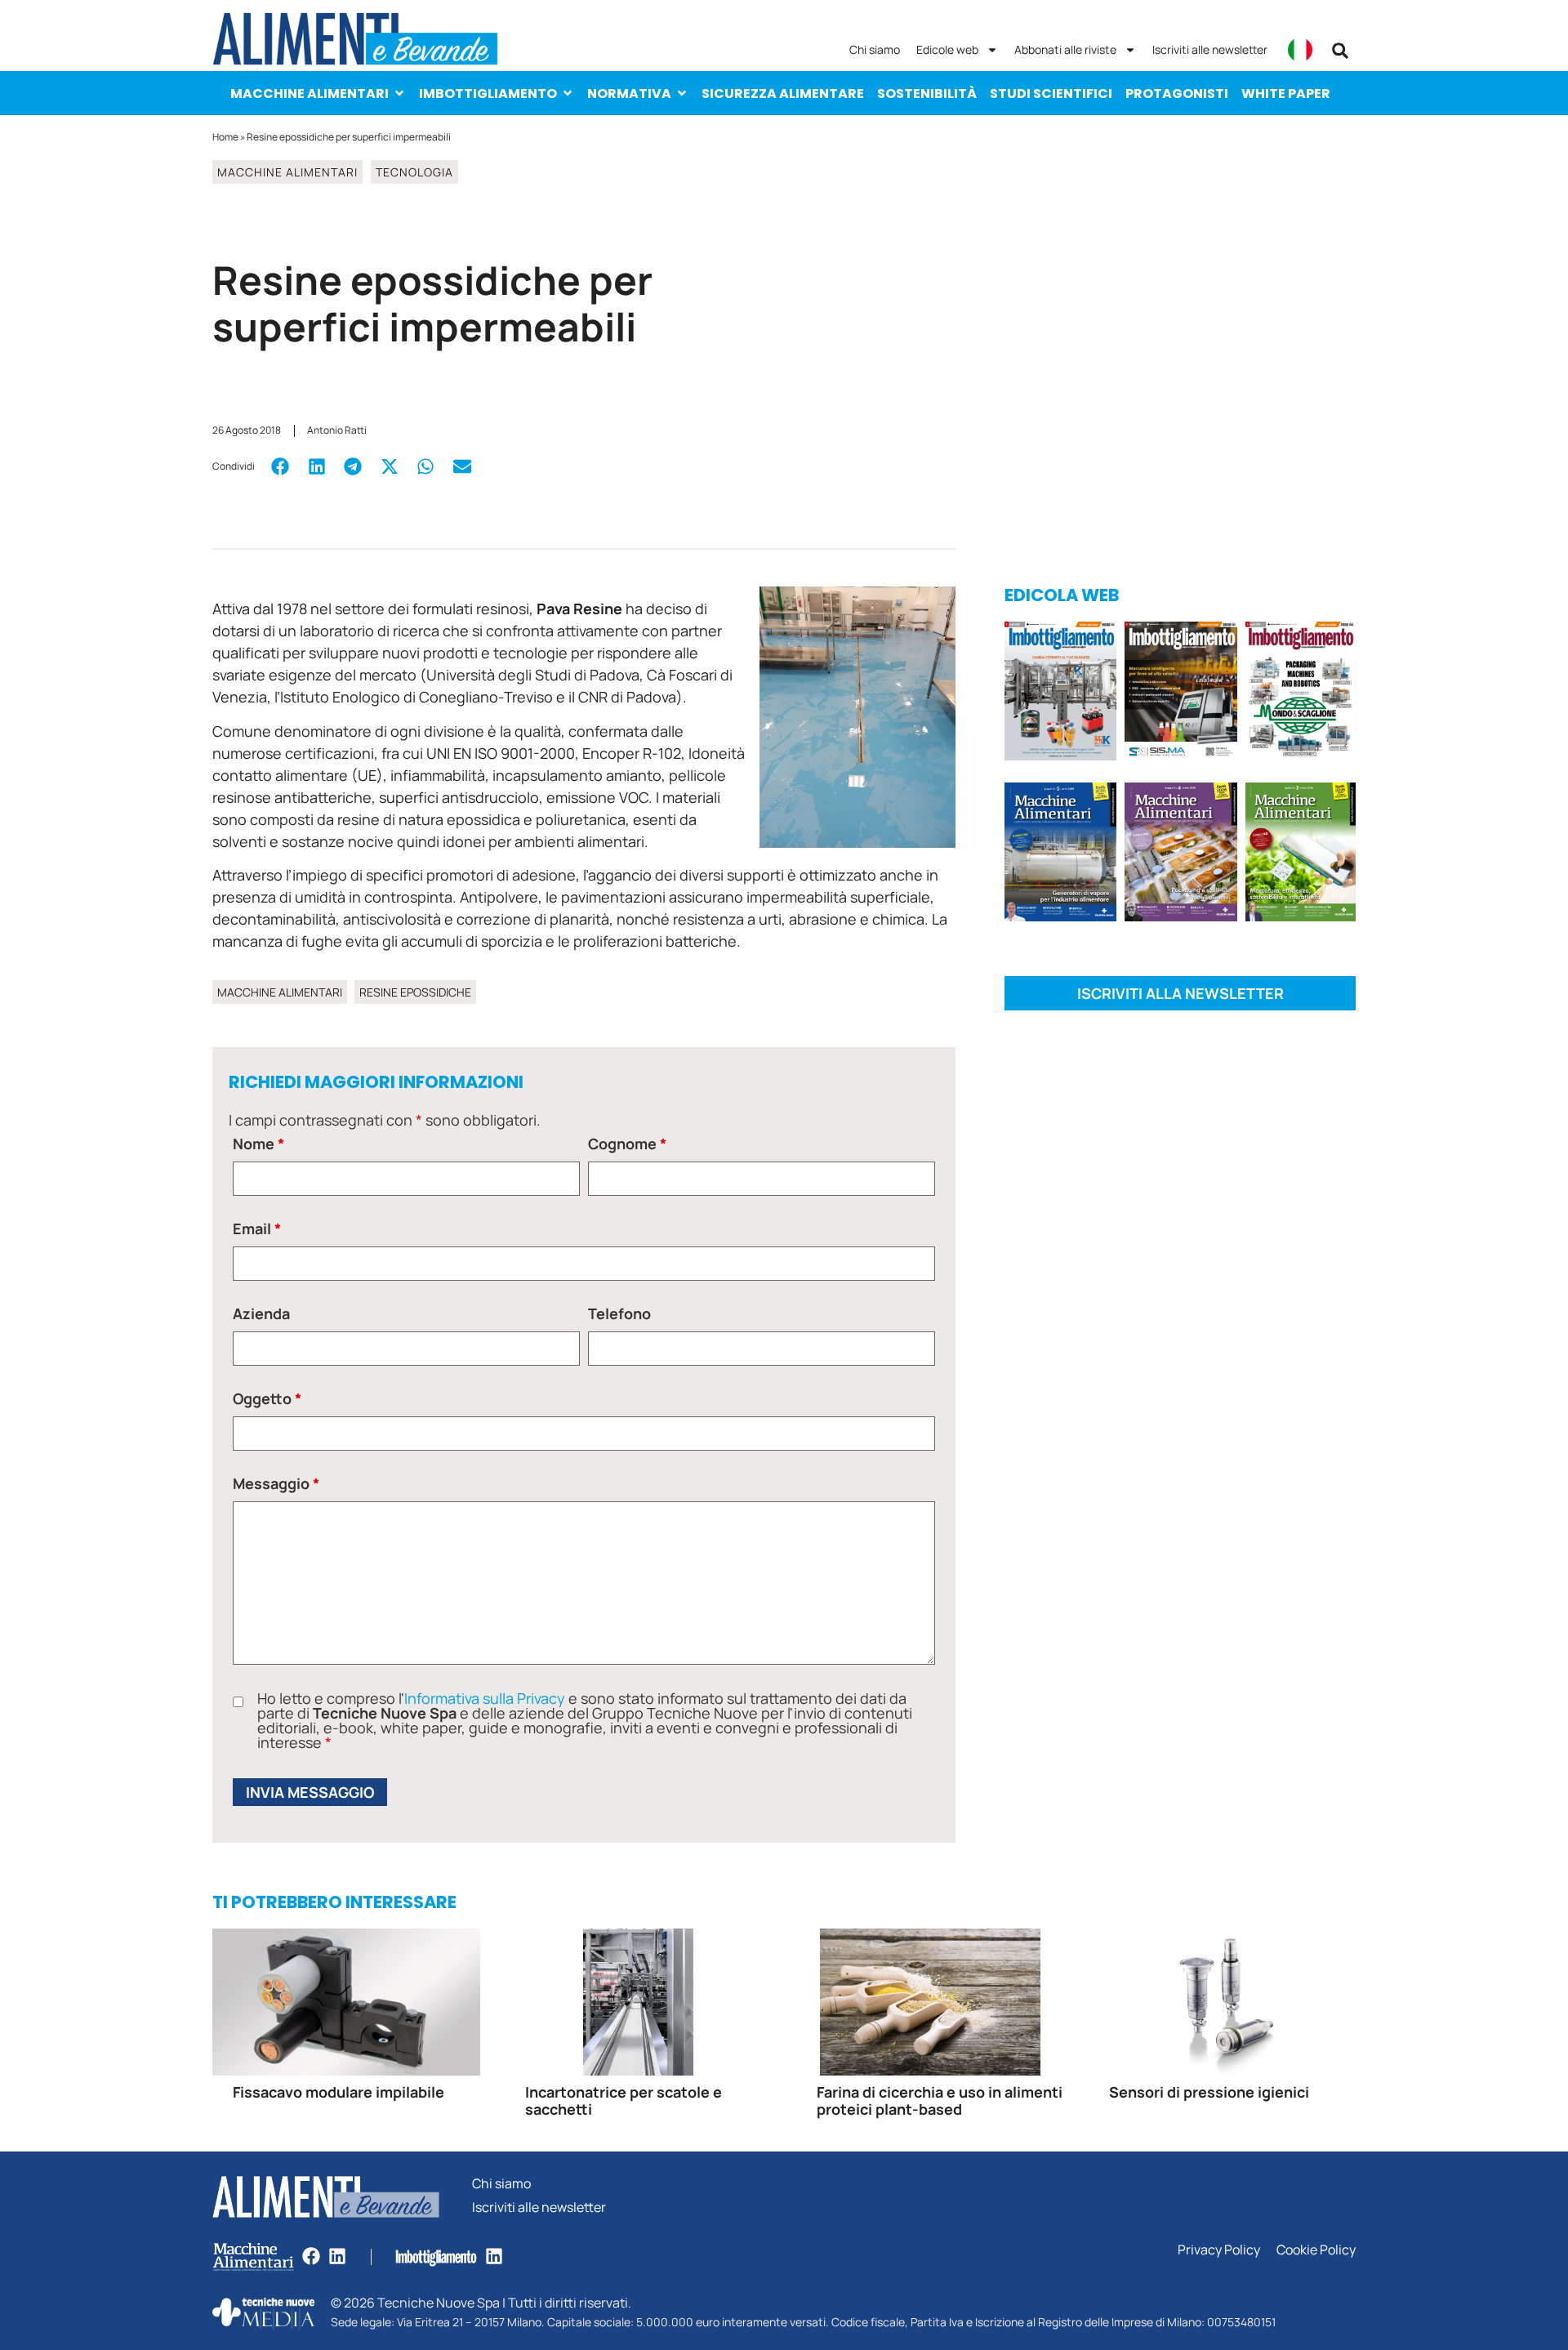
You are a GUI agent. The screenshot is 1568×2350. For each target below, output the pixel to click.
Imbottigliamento (488, 94)
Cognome (627, 1144)
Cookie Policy (1316, 2250)
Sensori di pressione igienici (1209, 2092)
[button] (1340, 51)
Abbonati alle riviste (1065, 49)
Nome (258, 1144)
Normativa (629, 94)
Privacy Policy (1219, 2250)
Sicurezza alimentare (783, 94)
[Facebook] (311, 2256)
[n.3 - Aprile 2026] (1301, 694)
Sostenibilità (927, 94)
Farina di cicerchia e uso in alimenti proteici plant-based (940, 2101)
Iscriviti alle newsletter (1210, 49)
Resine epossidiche (415, 992)
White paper (1286, 94)
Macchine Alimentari (310, 94)
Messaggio (276, 1483)
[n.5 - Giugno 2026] (1060, 855)
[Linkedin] (337, 2256)
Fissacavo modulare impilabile (339, 2092)
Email (257, 1229)
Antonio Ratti (337, 430)
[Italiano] (1300, 50)
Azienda (261, 1313)
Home (225, 137)
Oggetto (267, 1398)
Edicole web (947, 49)
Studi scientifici (1051, 94)
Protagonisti (1177, 94)
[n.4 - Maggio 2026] (1180, 694)
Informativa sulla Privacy (485, 1698)
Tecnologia (414, 172)
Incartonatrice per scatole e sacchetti (624, 2101)
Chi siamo (875, 49)
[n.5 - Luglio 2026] (1060, 694)
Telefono (619, 1313)
